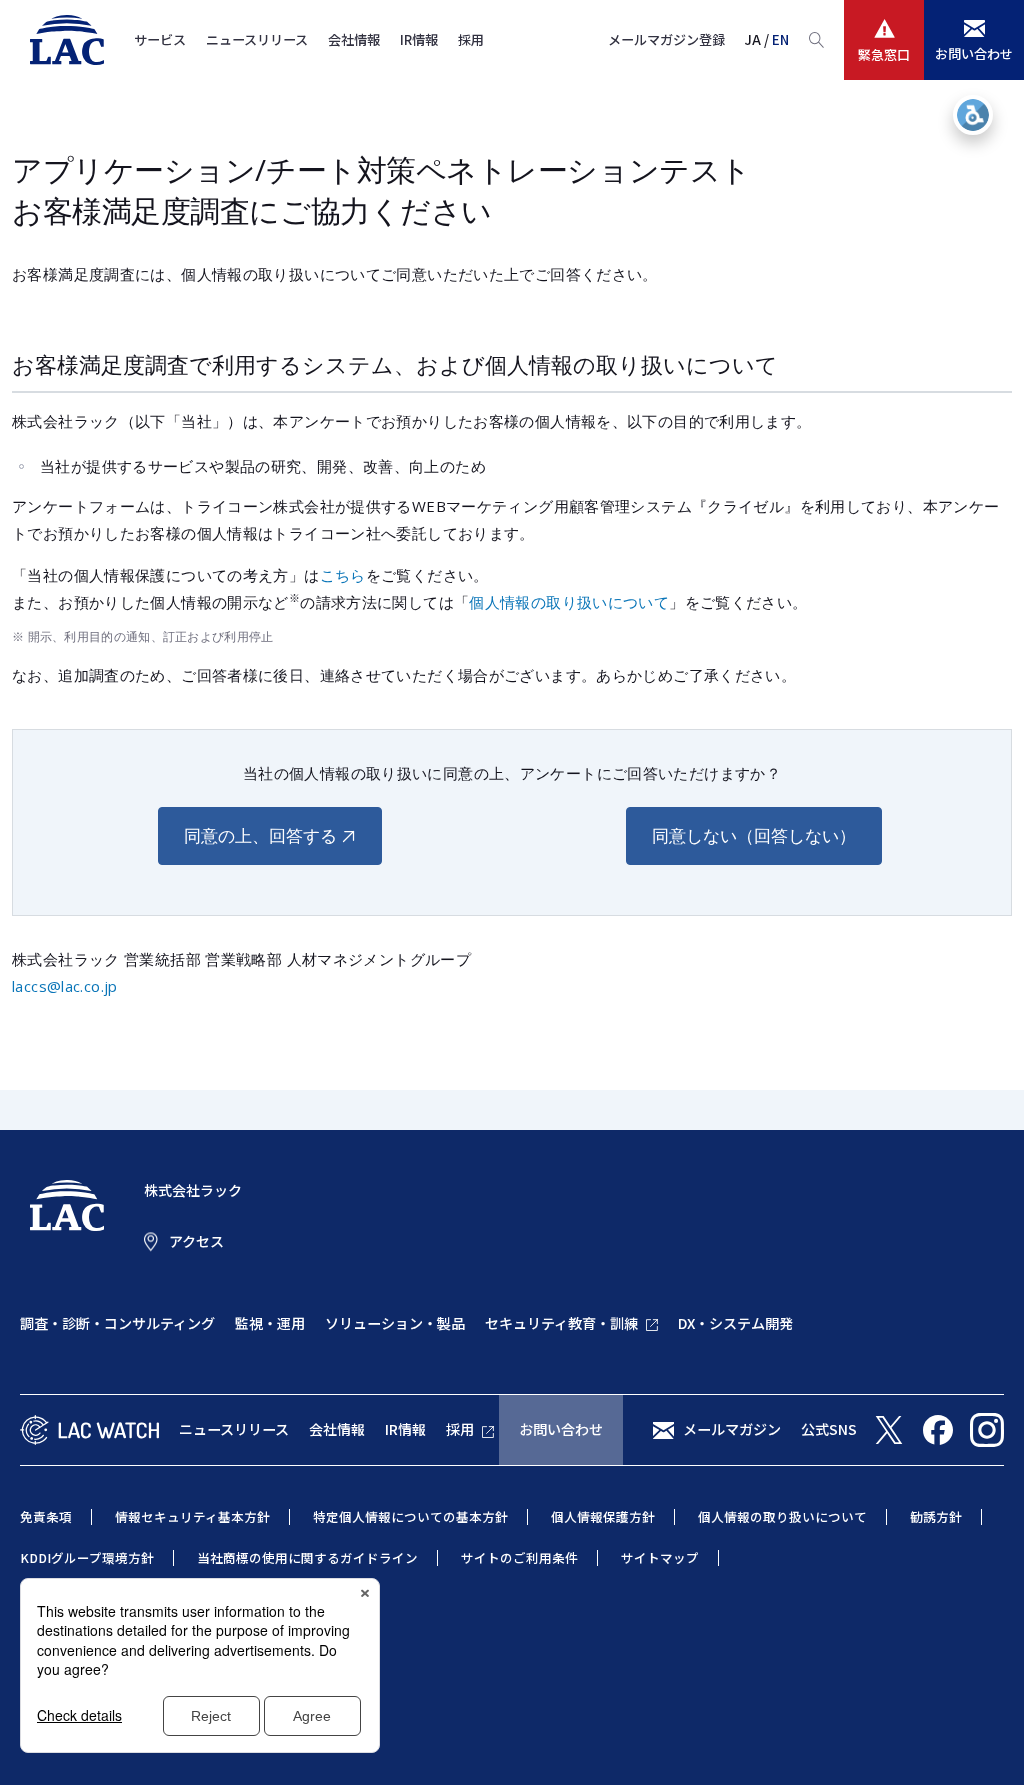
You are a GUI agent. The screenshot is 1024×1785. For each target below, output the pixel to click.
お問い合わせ (561, 1429)
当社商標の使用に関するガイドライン (307, 1557)
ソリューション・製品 (395, 1323)
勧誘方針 (936, 1516)
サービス (160, 39)
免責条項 (46, 1516)
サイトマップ (660, 1557)
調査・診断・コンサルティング (117, 1323)
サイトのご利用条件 (519, 1557)
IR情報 (419, 39)
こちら (343, 575)
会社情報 (354, 39)
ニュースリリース (257, 39)
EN (780, 39)
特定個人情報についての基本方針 (410, 1516)
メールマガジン (732, 1429)
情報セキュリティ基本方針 (192, 1516)
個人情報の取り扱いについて (569, 602)
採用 (471, 39)
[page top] (986, 1743)
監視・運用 (270, 1323)
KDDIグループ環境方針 (87, 1557)
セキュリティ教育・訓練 (561, 1323)
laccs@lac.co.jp (65, 986)
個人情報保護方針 (603, 1516)
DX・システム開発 (735, 1323)
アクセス (196, 1241)
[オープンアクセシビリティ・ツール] (973, 115)
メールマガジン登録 (666, 39)
